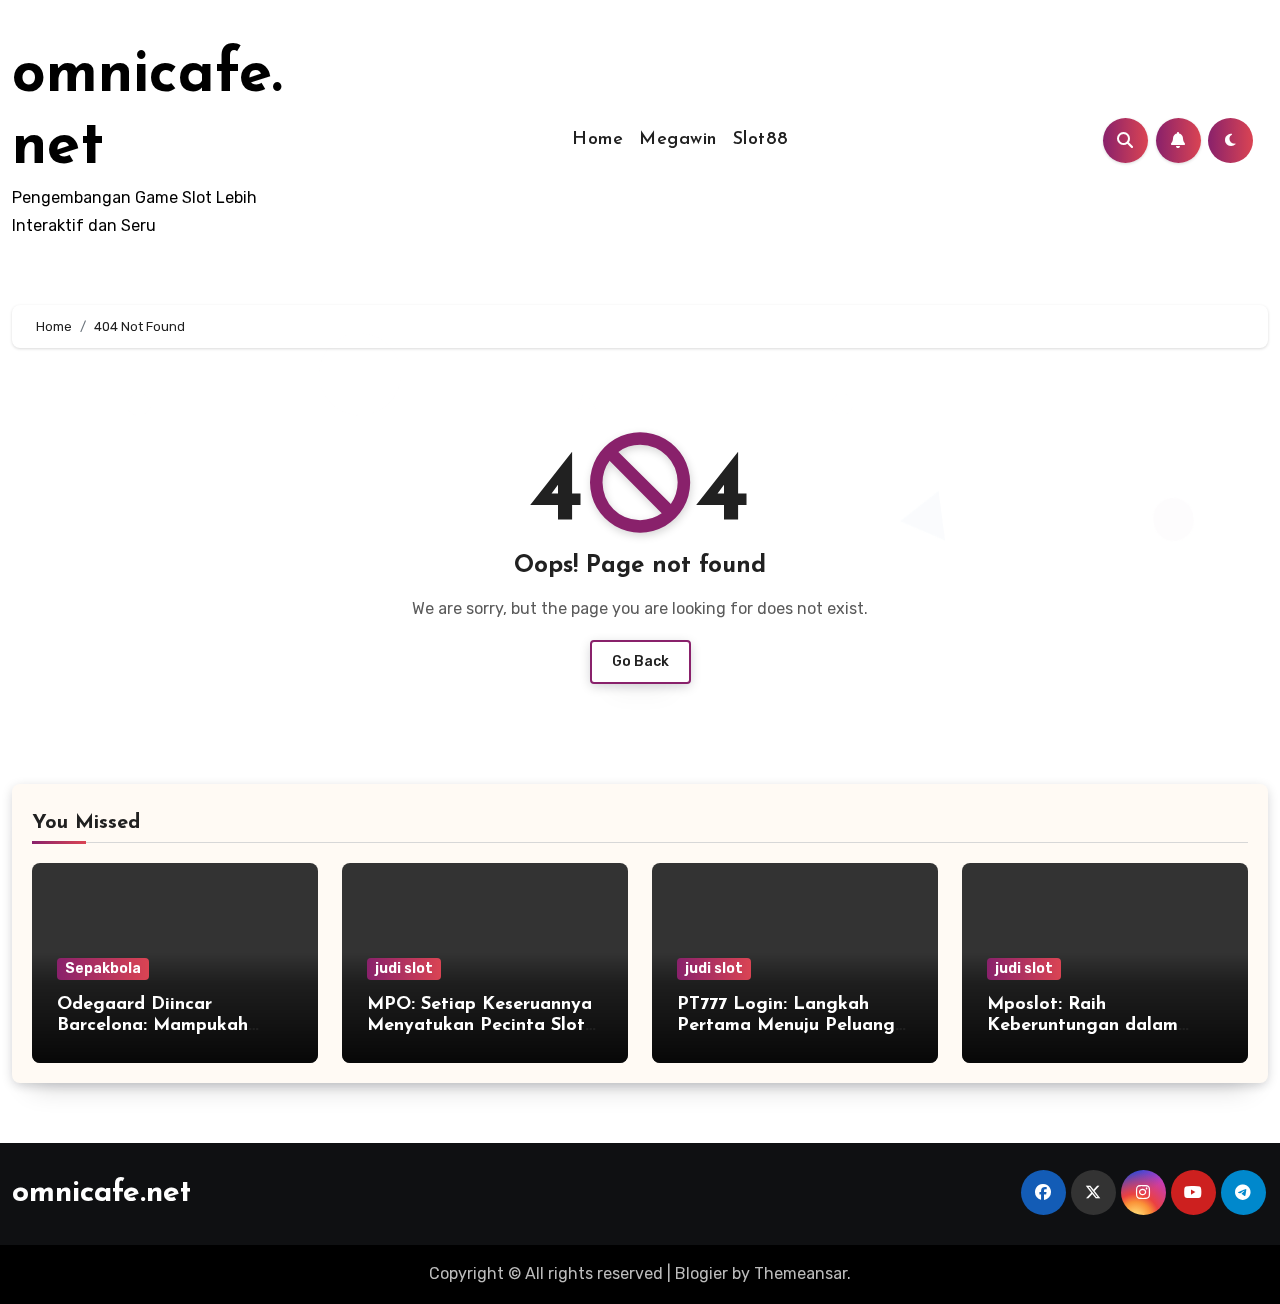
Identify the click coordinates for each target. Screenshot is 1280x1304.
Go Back (640, 661)
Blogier (701, 1273)
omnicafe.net (101, 1193)
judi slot (404, 968)
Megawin (678, 140)
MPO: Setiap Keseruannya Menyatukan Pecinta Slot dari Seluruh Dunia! (479, 1026)
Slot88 (761, 140)
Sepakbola (103, 968)
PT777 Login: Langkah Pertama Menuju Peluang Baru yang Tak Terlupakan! (791, 1026)
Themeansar (800, 1273)
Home (597, 140)
